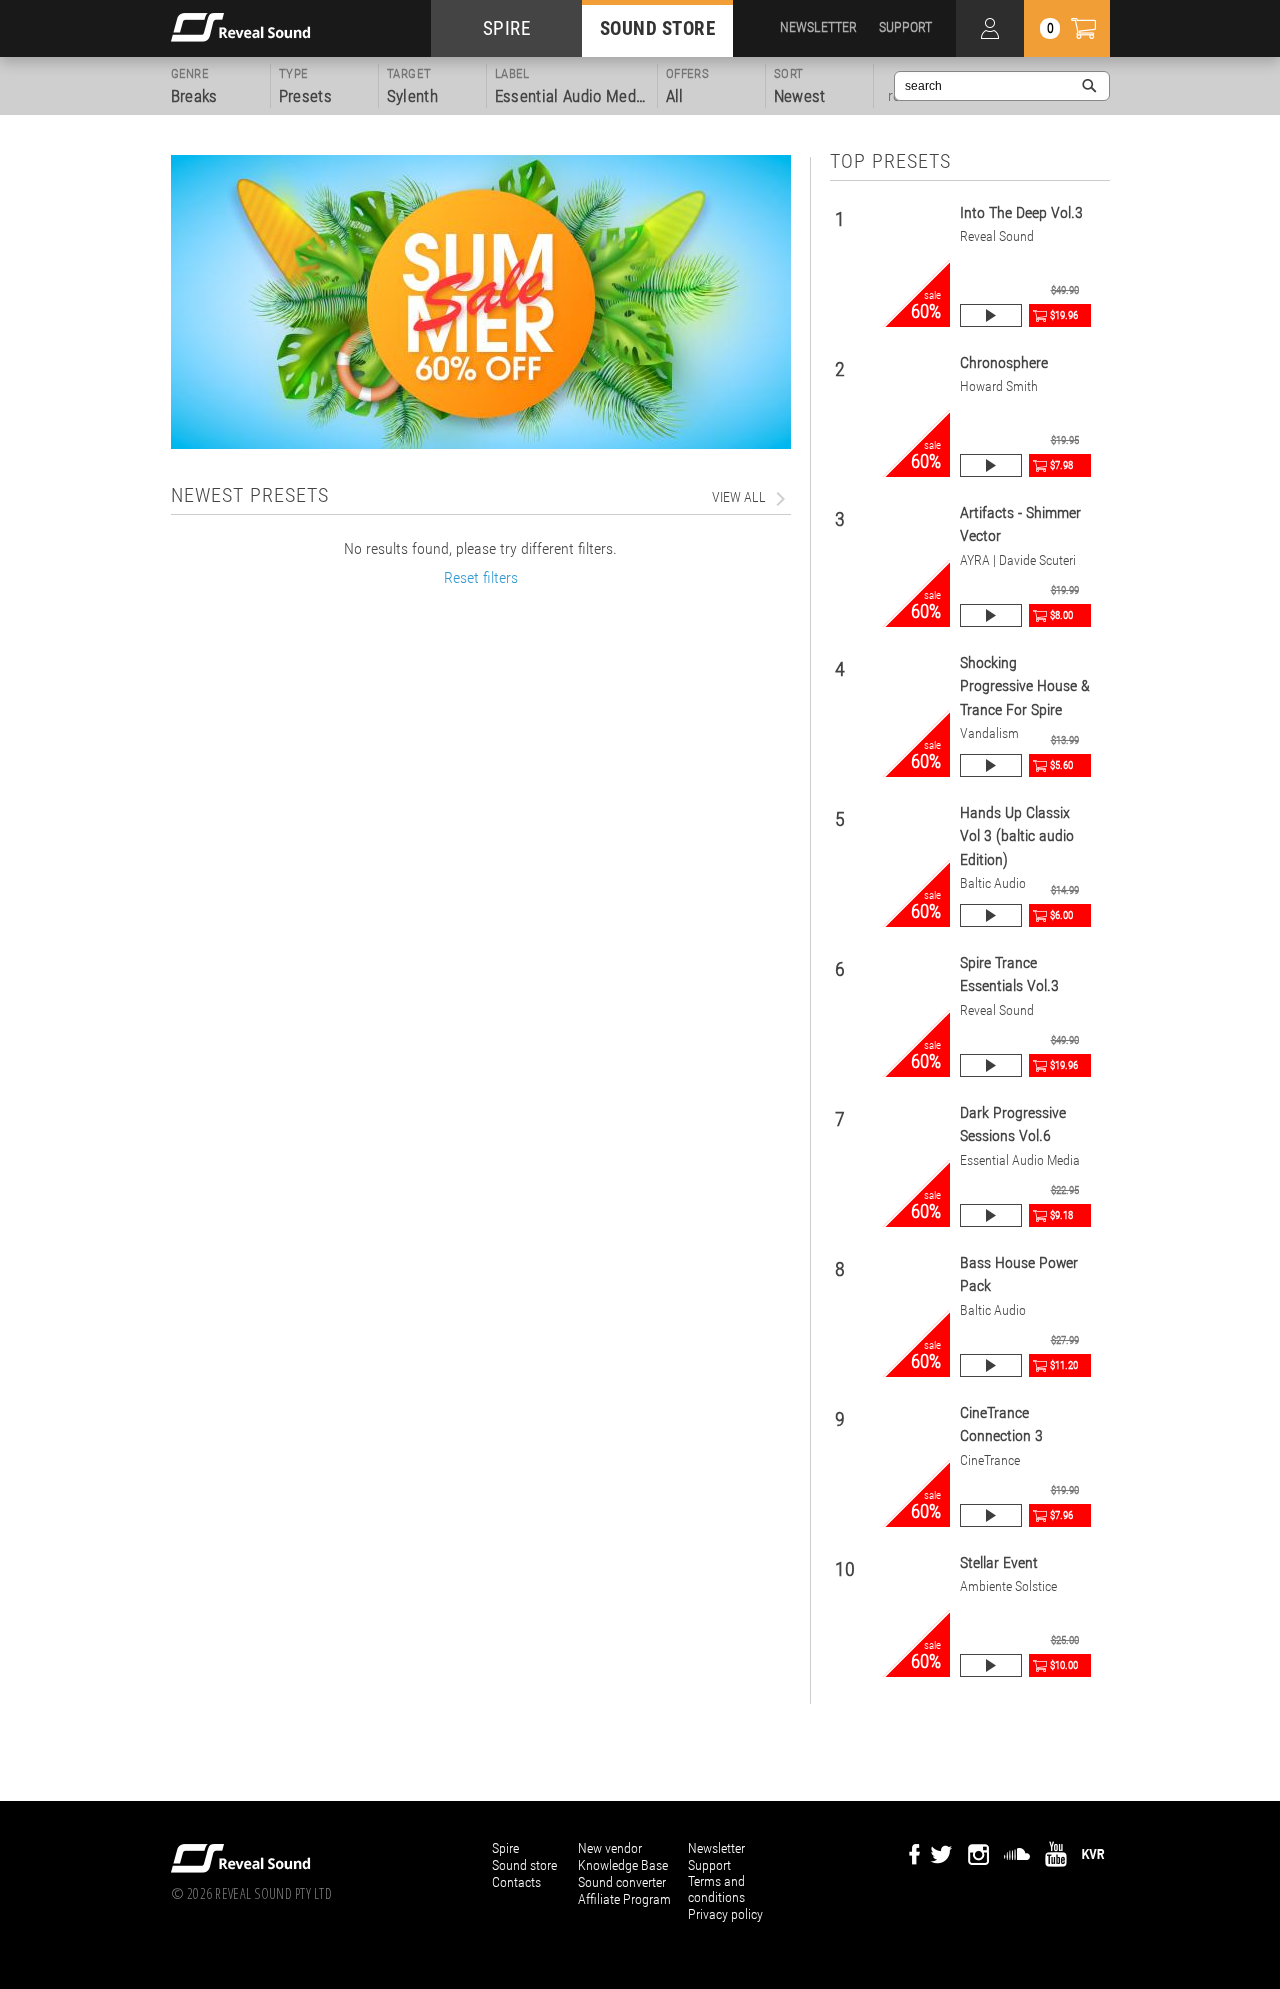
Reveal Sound (997, 236)
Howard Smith (999, 386)
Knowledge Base (623, 1865)
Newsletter (716, 1848)
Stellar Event (999, 1562)
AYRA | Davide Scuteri (1018, 560)
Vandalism (989, 733)
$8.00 (1061, 615)
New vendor (610, 1848)
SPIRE (507, 28)
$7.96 (1061, 1515)
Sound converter (622, 1882)
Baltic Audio (993, 883)
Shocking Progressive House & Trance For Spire (1025, 686)
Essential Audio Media (1020, 1160)
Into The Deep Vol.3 (1021, 212)
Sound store (524, 1865)
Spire (505, 1848)
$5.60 (1061, 765)
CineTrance (990, 1460)
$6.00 (1061, 915)
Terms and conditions (716, 1889)
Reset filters (481, 577)
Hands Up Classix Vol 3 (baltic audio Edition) (1017, 836)
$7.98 (1061, 465)
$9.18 (1061, 1215)
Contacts (516, 1882)
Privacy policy (725, 1914)
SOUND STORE (658, 28)
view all (739, 497)
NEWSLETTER (818, 27)
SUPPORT (905, 27)
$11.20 (1064, 1365)
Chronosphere (1004, 362)
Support (709, 1865)
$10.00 (1064, 1665)
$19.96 (1064, 315)
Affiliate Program (624, 1899)
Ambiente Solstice (1008, 1586)
